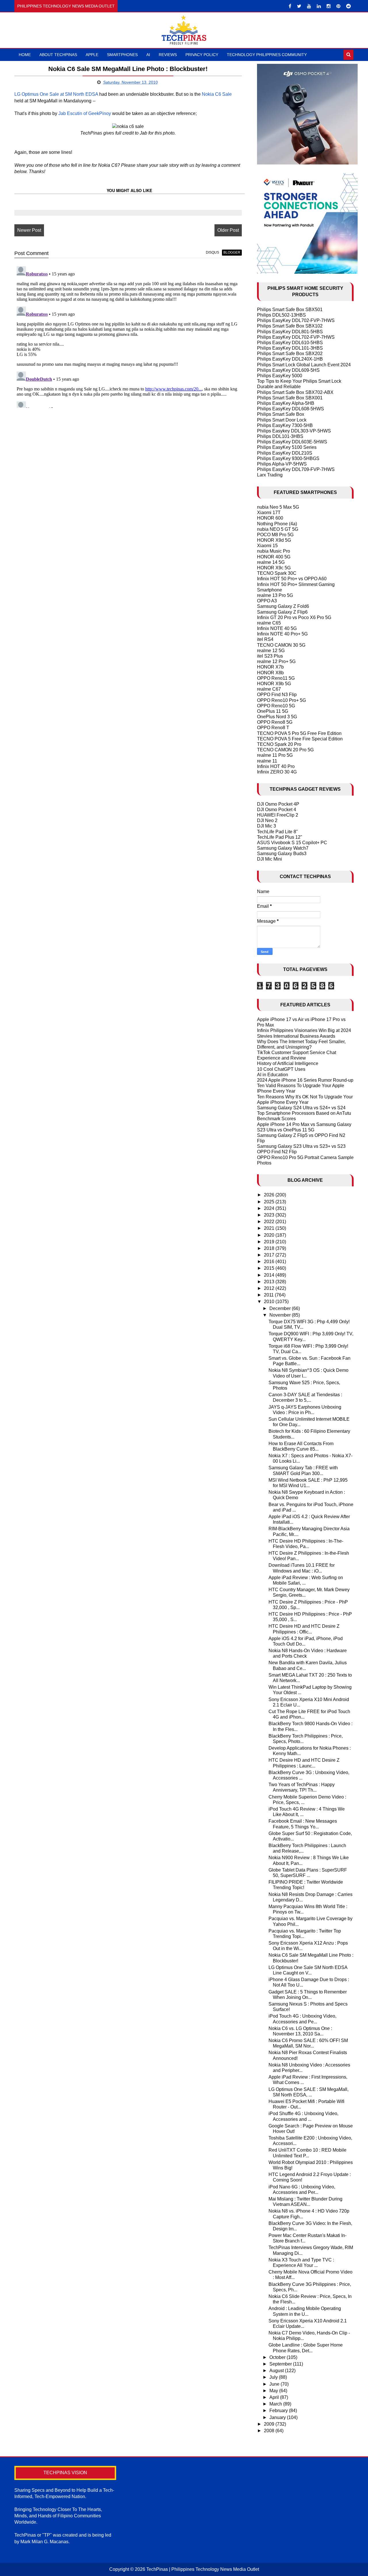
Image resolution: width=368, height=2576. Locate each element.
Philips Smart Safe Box (281, 414)
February (279, 2411)
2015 (270, 1268)
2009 (270, 2424)
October (278, 2357)
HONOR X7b (270, 667)
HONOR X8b (270, 673)
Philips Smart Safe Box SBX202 (290, 354)
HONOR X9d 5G (274, 540)
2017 (270, 1255)
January (278, 2417)
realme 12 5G (271, 651)
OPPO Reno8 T (273, 728)
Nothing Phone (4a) (277, 524)
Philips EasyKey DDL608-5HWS (291, 409)
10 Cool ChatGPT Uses (281, 1069)
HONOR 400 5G (274, 557)
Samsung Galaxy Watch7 (283, 848)
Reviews (168, 55)
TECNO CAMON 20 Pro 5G (285, 750)
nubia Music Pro (274, 551)
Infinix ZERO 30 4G (277, 772)
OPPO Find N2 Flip (277, 1152)
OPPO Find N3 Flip (277, 695)
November (281, 1315)
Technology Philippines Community (267, 55)
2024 (270, 1208)
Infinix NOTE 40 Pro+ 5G (282, 634)
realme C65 (269, 623)
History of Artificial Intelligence (288, 1063)
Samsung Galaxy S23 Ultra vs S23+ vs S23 (301, 1146)
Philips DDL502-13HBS (281, 315)
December (281, 1308)
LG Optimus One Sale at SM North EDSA (56, 94)
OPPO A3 (267, 601)
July (274, 2377)
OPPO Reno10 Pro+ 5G (281, 700)
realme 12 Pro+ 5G (276, 661)
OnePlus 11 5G (273, 711)
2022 (270, 1222)
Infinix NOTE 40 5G (277, 628)
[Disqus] (128, 336)
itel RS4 (265, 639)
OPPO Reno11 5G (276, 678)
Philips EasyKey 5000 (280, 376)
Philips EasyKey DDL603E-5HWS (292, 442)
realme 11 (267, 761)
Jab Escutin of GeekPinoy (85, 113)
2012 (270, 1288)
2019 (270, 1242)
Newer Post (29, 230)
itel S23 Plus (270, 656)
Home (25, 55)
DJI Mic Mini (270, 859)
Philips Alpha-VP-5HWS (282, 464)
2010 (270, 1302)
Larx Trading (270, 475)
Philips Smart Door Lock (282, 420)
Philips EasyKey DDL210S (285, 453)
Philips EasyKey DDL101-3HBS (290, 348)
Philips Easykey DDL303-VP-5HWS (294, 431)
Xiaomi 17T (269, 513)
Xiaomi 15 (267, 546)
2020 (270, 1235)
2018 (270, 1248)
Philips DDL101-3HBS (280, 436)
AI (148, 55)
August (277, 2371)
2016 (270, 1262)
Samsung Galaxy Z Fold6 (283, 606)
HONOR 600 (270, 518)
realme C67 (269, 689)
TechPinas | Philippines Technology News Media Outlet (203, 2569)
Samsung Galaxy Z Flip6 (282, 612)
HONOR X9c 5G (274, 568)
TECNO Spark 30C (277, 573)
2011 (269, 1295)
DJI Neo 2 (267, 820)
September (281, 2364)
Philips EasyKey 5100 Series (287, 447)
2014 (270, 1275)
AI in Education (273, 1075)
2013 (270, 1282)
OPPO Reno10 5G (276, 706)
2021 (270, 1228)
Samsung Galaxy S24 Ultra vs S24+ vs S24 (301, 1108)
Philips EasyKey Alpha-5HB (286, 403)
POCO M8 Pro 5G (275, 535)
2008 (270, 2431)
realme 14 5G (271, 562)
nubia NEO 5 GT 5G (278, 529)
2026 (270, 1195)
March (276, 2404)
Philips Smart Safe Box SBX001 (290, 398)
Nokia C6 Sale (217, 94)
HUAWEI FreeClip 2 (278, 815)
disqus (212, 252)
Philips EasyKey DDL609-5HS (288, 370)
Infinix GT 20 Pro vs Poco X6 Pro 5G (294, 617)
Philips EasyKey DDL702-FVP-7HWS (296, 320)
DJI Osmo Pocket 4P (278, 804)
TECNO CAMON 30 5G (281, 645)
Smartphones (122, 55)
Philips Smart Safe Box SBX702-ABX (295, 392)
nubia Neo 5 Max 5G (278, 507)
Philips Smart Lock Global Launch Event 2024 (304, 365)
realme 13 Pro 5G (275, 595)
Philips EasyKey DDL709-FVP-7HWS (296, 469)
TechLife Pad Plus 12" (280, 837)
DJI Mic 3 (267, 826)
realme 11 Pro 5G (275, 755)
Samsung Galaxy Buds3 (282, 854)
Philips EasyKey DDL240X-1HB (290, 359)
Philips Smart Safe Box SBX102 (290, 326)
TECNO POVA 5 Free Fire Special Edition (300, 739)
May (274, 2391)
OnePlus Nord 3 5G (277, 717)
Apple (92, 55)
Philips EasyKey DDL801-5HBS (290, 332)
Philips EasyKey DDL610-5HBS (290, 343)
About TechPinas (58, 55)
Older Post (228, 230)
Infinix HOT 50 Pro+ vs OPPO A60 (292, 579)
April (275, 2397)
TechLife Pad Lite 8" (277, 832)
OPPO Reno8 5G (275, 722)
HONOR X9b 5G (274, 684)
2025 (270, 1202)
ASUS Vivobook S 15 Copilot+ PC (292, 843)
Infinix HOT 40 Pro (276, 766)
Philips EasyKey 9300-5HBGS (288, 458)
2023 (270, 1215)
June (275, 2384)
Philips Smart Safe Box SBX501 (290, 310)
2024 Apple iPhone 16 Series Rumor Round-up (305, 1080)
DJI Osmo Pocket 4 (277, 810)
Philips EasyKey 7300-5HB (285, 425)
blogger (232, 252)
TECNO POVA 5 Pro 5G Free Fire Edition (299, 733)
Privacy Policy (202, 55)
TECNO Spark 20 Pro (279, 744)
